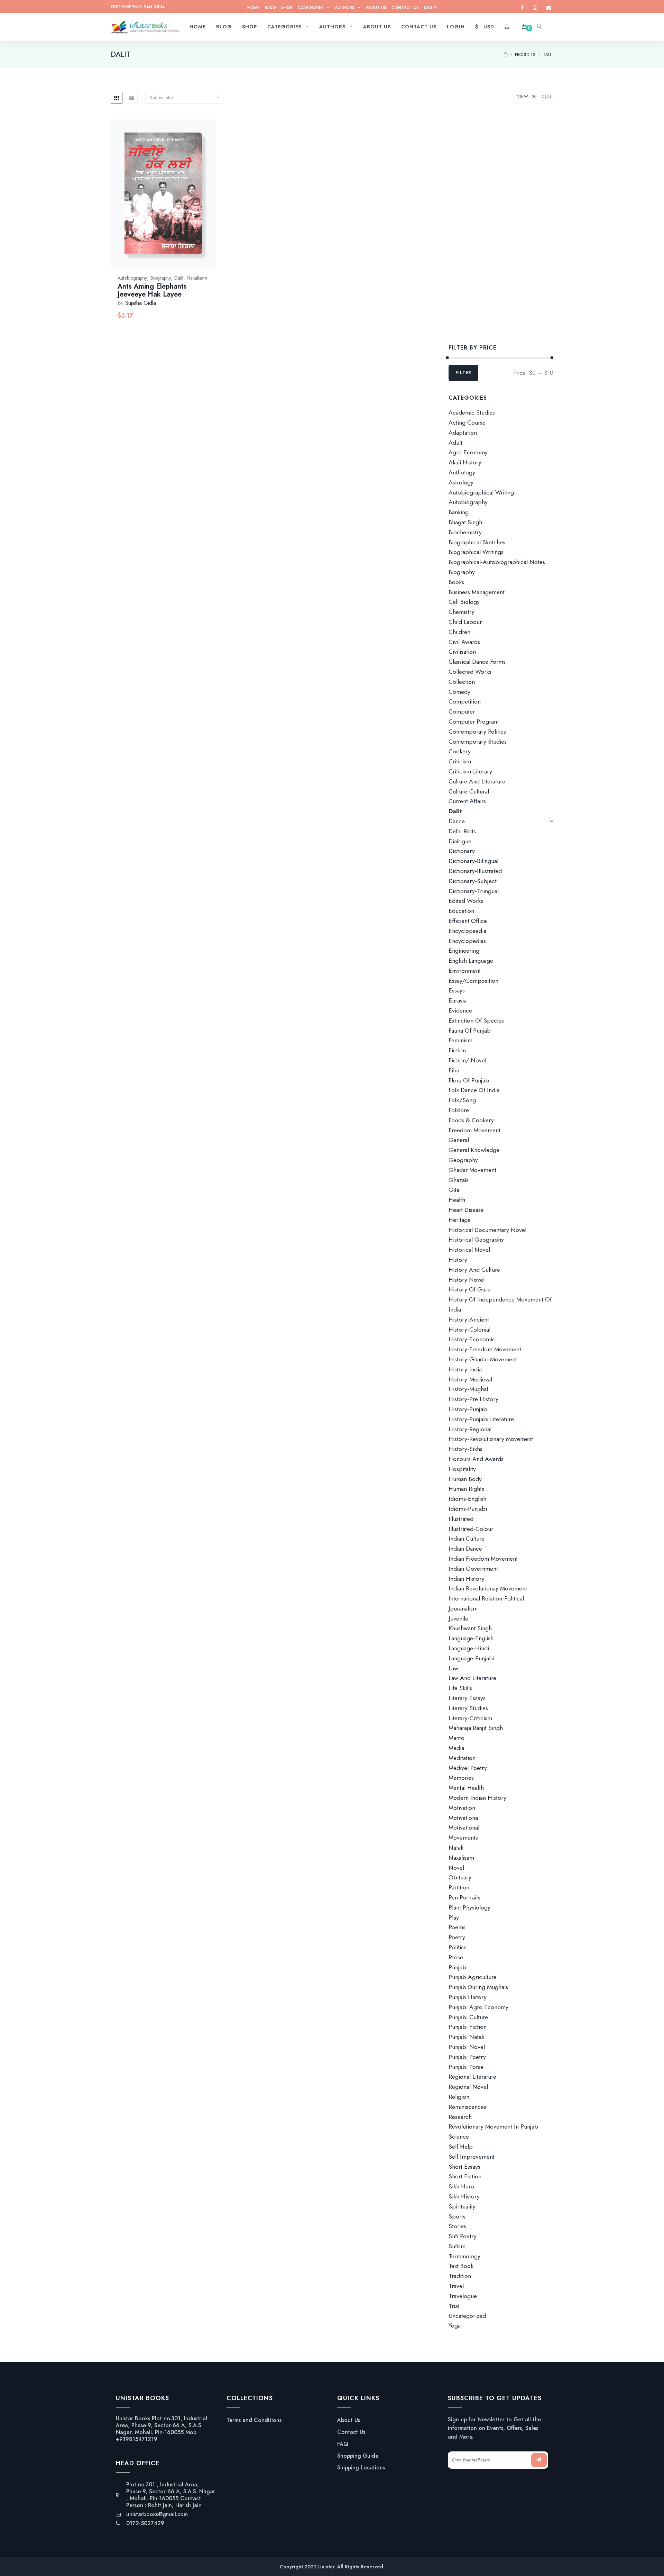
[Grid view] (117, 98)
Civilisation (462, 652)
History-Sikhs (465, 1449)
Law (453, 1668)
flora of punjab (469, 1080)
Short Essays (464, 2167)
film (454, 1070)
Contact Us (405, 8)
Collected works (470, 672)
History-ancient (469, 1319)
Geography (463, 1160)
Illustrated (461, 1519)
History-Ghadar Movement (483, 1359)
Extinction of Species (476, 1021)
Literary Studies (468, 1708)
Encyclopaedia (467, 931)
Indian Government (473, 1569)
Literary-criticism (470, 1718)
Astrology (461, 482)
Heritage (460, 1220)
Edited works (466, 901)
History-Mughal (468, 1389)
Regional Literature (472, 2077)
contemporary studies (478, 742)
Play (454, 1917)
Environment (465, 971)
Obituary (460, 1877)
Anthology (462, 472)
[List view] (132, 98)
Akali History (465, 462)
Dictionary (462, 851)
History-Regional (470, 1429)
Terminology (464, 2256)
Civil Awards (464, 642)
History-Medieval (470, 1379)
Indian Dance (465, 1549)
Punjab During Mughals (478, 1987)
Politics (458, 1947)
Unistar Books (133, 2418)
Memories (461, 1778)
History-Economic (472, 1339)
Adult (455, 443)
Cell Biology (464, 602)
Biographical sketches (477, 542)
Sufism (457, 2246)
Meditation (462, 1758)
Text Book (461, 2266)
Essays (457, 990)
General (459, 1140)
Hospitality (462, 1469)
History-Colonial (469, 1330)
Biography (161, 278)
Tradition (460, 2276)
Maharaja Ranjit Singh (476, 1728)
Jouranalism (463, 1608)
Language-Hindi (469, 1648)
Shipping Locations (361, 2468)
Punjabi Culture (468, 2017)
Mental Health (466, 1788)
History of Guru (469, 1289)
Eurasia (458, 1000)
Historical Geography (476, 1240)
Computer (462, 711)
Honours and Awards (476, 1459)
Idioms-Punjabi (468, 1509)
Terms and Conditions (254, 2420)
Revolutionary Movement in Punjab (493, 2126)
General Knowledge (474, 1150)
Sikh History (464, 2196)
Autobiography (132, 278)
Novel (456, 1868)
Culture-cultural (469, 791)
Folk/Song (462, 1100)
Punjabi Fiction (468, 2027)
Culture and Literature (477, 781)
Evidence (460, 1010)
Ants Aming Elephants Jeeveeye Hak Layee (152, 290)
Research (460, 2117)
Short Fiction (465, 2176)
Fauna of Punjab (470, 1031)
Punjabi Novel (467, 2047)
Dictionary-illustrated (475, 871)
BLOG (270, 8)
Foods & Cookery (471, 1120)
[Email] (549, 8)
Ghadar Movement (472, 1170)
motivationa (463, 1818)
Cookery (460, 751)
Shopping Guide (358, 2456)
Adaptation (463, 433)
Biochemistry (465, 532)
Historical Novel (469, 1250)
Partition (459, 1887)
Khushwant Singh (470, 1628)
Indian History (467, 1579)
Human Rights (466, 1489)
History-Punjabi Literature (481, 1419)
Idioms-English (467, 1499)
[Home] (506, 55)
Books (456, 582)
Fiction (457, 1050)
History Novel (467, 1280)
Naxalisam (197, 278)
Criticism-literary (470, 771)
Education (461, 911)
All (550, 97)
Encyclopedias (467, 941)
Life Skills (460, 1688)
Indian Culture (467, 1539)
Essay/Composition (473, 981)
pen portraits (464, 1897)
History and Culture (474, 1270)
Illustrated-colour (471, 1529)
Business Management (477, 592)
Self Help (461, 2147)
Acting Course (467, 423)
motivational (464, 1827)
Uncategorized (467, 2316)
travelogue (463, 2296)
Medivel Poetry (468, 1768)
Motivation (462, 1808)
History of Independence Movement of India (500, 1304)
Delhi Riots (462, 831)
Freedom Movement (474, 1130)
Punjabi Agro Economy (478, 2007)
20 (534, 97)
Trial (454, 2306)
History (458, 1260)
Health (457, 1200)
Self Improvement (472, 2157)
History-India (465, 1369)
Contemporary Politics (477, 732)
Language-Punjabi (471, 1658)
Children (459, 632)
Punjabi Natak (466, 2037)
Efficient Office (468, 921)
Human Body (465, 1479)
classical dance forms (477, 662)
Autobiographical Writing (481, 492)
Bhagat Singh (465, 522)
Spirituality (462, 2206)
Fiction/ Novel (467, 1060)
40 (542, 97)
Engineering (464, 951)
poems (457, 1927)
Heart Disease (466, 1210)
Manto (456, 1738)
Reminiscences (467, 2107)
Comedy (459, 692)
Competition (465, 701)
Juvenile (458, 1618)
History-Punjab (468, 1409)
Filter (463, 373)
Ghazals (459, 1180)
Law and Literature (472, 1678)
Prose (456, 1957)
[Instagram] (535, 8)
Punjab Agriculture (473, 1977)
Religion (459, 2097)
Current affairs (467, 801)
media (456, 1748)
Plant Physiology (469, 1907)
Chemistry (462, 612)
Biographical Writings (476, 552)
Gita (454, 1190)
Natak (456, 1848)
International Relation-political (486, 1598)
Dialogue (460, 841)
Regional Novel (468, 2087)
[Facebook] (522, 8)
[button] (171, 201)
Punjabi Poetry (467, 2057)
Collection (462, 682)
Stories (457, 2226)
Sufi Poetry (463, 2236)
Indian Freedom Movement (483, 1559)
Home (253, 8)
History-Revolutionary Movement (491, 1439)
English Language (471, 961)
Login (430, 8)
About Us (376, 8)
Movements (463, 1838)
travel (456, 2286)
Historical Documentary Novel (487, 1230)
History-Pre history (473, 1399)
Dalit (179, 278)
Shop (287, 8)
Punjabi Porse (466, 2067)
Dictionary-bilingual (473, 861)
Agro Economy (468, 452)
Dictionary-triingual (474, 891)
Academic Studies (472, 412)
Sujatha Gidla (141, 303)
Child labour (465, 622)
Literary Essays (467, 1698)
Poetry (457, 1937)
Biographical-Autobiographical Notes (497, 562)
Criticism (460, 761)
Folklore (459, 1110)
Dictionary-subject (473, 881)
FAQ (343, 2444)
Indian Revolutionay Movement (488, 1588)
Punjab (457, 1967)
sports (457, 2216)
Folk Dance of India (474, 1090)
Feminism (460, 1040)
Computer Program (474, 722)
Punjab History (468, 1997)
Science (459, 2137)
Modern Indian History (477, 1798)
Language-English (471, 1638)
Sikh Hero (461, 2186)
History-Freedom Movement (485, 1349)
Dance (457, 821)
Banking (459, 512)
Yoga (455, 2326)
